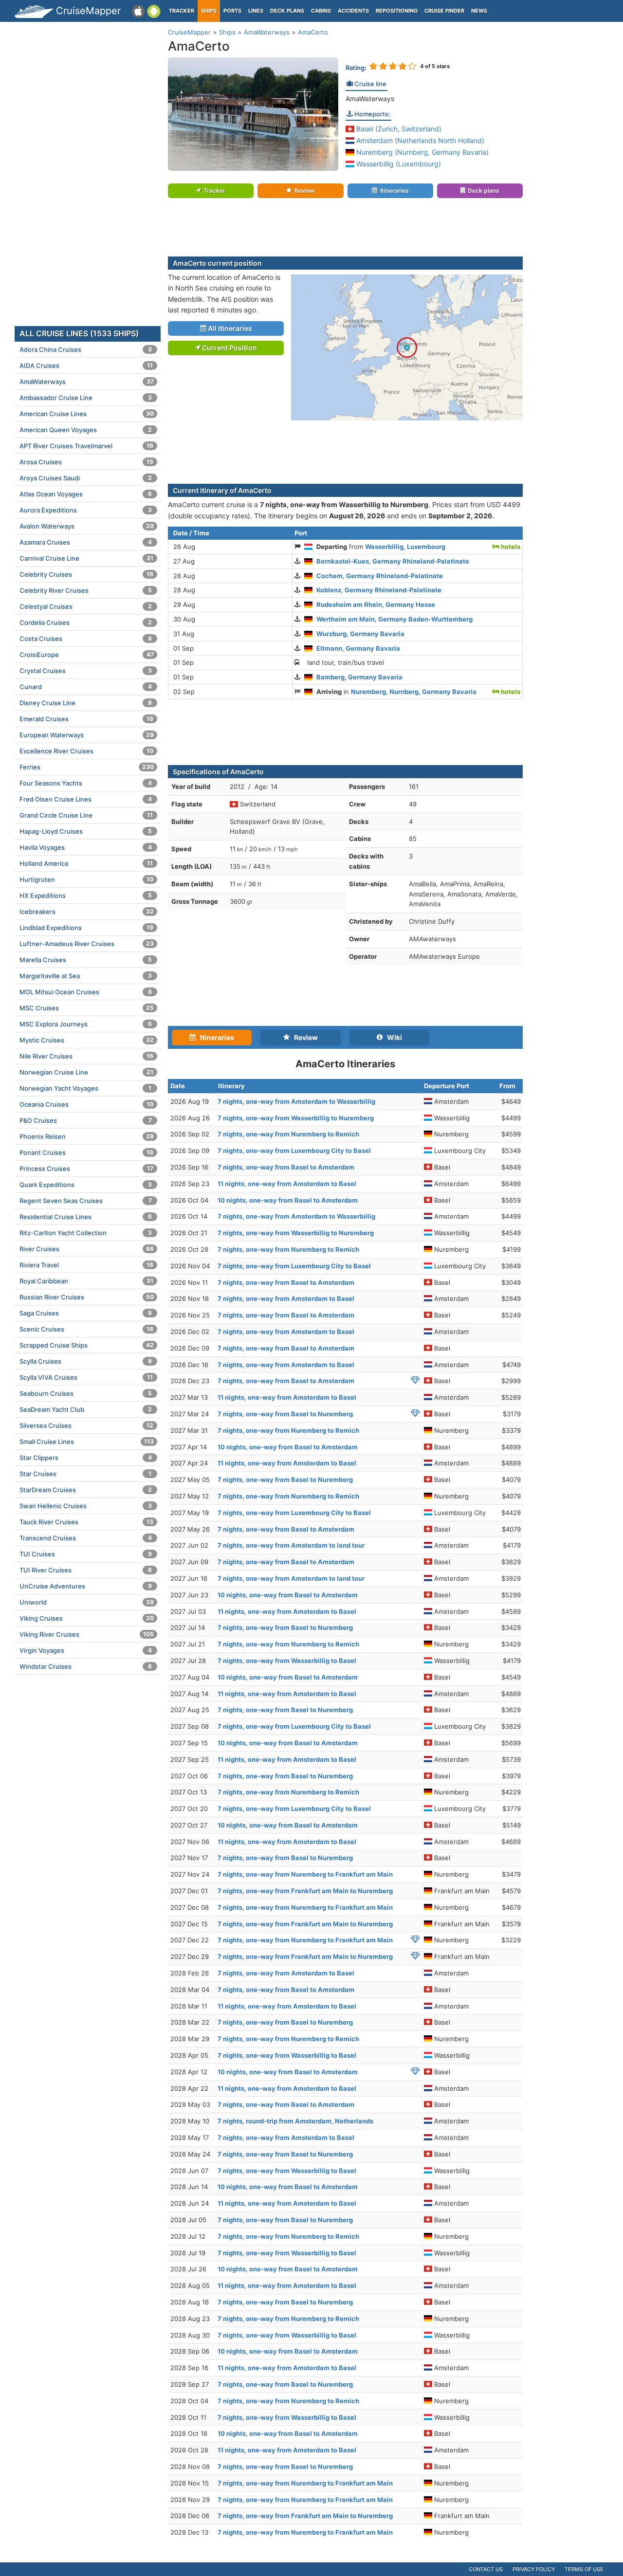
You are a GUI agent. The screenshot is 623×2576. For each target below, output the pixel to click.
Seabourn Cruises (86, 1393)
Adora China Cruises (86, 349)
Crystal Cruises (86, 671)
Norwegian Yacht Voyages (85, 1088)
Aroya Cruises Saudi (86, 478)
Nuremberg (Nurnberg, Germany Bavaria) (421, 152)
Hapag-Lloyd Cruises (86, 831)
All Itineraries (229, 328)
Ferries (87, 767)
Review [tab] (304, 1037)
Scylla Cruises (86, 1361)
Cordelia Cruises (86, 622)
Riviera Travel (86, 1265)
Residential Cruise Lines (86, 1217)
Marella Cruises (86, 960)
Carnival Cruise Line (86, 558)
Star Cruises (85, 1474)
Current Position (229, 348)
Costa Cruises (86, 639)
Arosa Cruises (86, 462)
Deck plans (287, 11)
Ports (232, 11)
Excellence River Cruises (86, 751)
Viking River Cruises (87, 1634)
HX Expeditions (86, 895)
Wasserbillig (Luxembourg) (398, 164)
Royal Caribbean (86, 1281)
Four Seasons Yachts (86, 783)
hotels (510, 547)
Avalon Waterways (87, 526)
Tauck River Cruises (86, 1522)
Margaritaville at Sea (86, 976)
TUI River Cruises (86, 1570)
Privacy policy (534, 2569)
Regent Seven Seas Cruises (86, 1201)
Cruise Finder (444, 11)
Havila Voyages (86, 847)
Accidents (353, 11)
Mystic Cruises (87, 1040)
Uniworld (87, 1602)
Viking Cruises (87, 1618)
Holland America (86, 863)
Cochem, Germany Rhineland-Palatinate (380, 576)
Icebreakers (87, 912)
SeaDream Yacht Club (86, 1409)
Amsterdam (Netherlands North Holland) (419, 140)
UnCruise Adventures (86, 1586)
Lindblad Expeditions (86, 928)
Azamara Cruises (86, 542)
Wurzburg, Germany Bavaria (360, 634)
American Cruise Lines (87, 414)
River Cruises (87, 1249)
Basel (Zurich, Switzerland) (398, 129)
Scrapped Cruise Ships (87, 1345)
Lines (256, 11)
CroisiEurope (87, 655)
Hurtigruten (86, 879)
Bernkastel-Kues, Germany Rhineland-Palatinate (393, 561)
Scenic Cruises (86, 1329)
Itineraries (394, 191)
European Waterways (87, 735)
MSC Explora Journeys (86, 1024)
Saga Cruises (86, 1313)
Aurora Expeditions (86, 510)
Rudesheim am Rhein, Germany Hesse (376, 604)
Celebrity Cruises (86, 574)
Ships (209, 11)
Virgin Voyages (86, 1650)
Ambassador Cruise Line (86, 398)
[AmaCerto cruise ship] (253, 114)
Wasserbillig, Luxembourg (405, 547)
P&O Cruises (86, 1120)
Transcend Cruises (86, 1538)
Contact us (486, 2569)
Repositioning (397, 11)
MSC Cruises (87, 1008)
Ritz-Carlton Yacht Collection (86, 1233)
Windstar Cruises (86, 1666)
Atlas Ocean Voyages (86, 494)
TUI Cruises (86, 1554)
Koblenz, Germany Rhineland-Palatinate (379, 590)
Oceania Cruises (86, 1104)
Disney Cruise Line (86, 703)
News (479, 11)
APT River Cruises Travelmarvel (86, 446)
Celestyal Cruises (86, 606)
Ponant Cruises (86, 1152)
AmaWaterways (370, 99)
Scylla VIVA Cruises (86, 1377)
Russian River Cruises (87, 1297)
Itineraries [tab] (215, 1037)
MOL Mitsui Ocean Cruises (86, 992)
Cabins (321, 11)
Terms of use (584, 2569)
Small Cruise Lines (87, 1442)
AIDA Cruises (86, 365)
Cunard (86, 687)
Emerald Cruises (86, 719)
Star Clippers (86, 1458)
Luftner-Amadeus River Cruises (87, 944)
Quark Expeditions (86, 1185)
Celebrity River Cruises (86, 590)
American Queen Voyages (86, 430)
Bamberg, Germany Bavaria (359, 677)
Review (305, 191)
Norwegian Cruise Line (86, 1072)
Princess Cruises (86, 1169)
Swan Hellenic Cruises (86, 1506)
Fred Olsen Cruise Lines (86, 799)
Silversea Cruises (86, 1425)
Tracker (182, 11)
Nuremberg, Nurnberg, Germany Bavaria (414, 692)
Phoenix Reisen (87, 1136)
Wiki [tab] (392, 1037)
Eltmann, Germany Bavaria (358, 648)
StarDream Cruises (86, 1490)
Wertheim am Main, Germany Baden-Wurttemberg (394, 619)
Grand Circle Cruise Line (86, 815)
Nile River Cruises (86, 1056)
